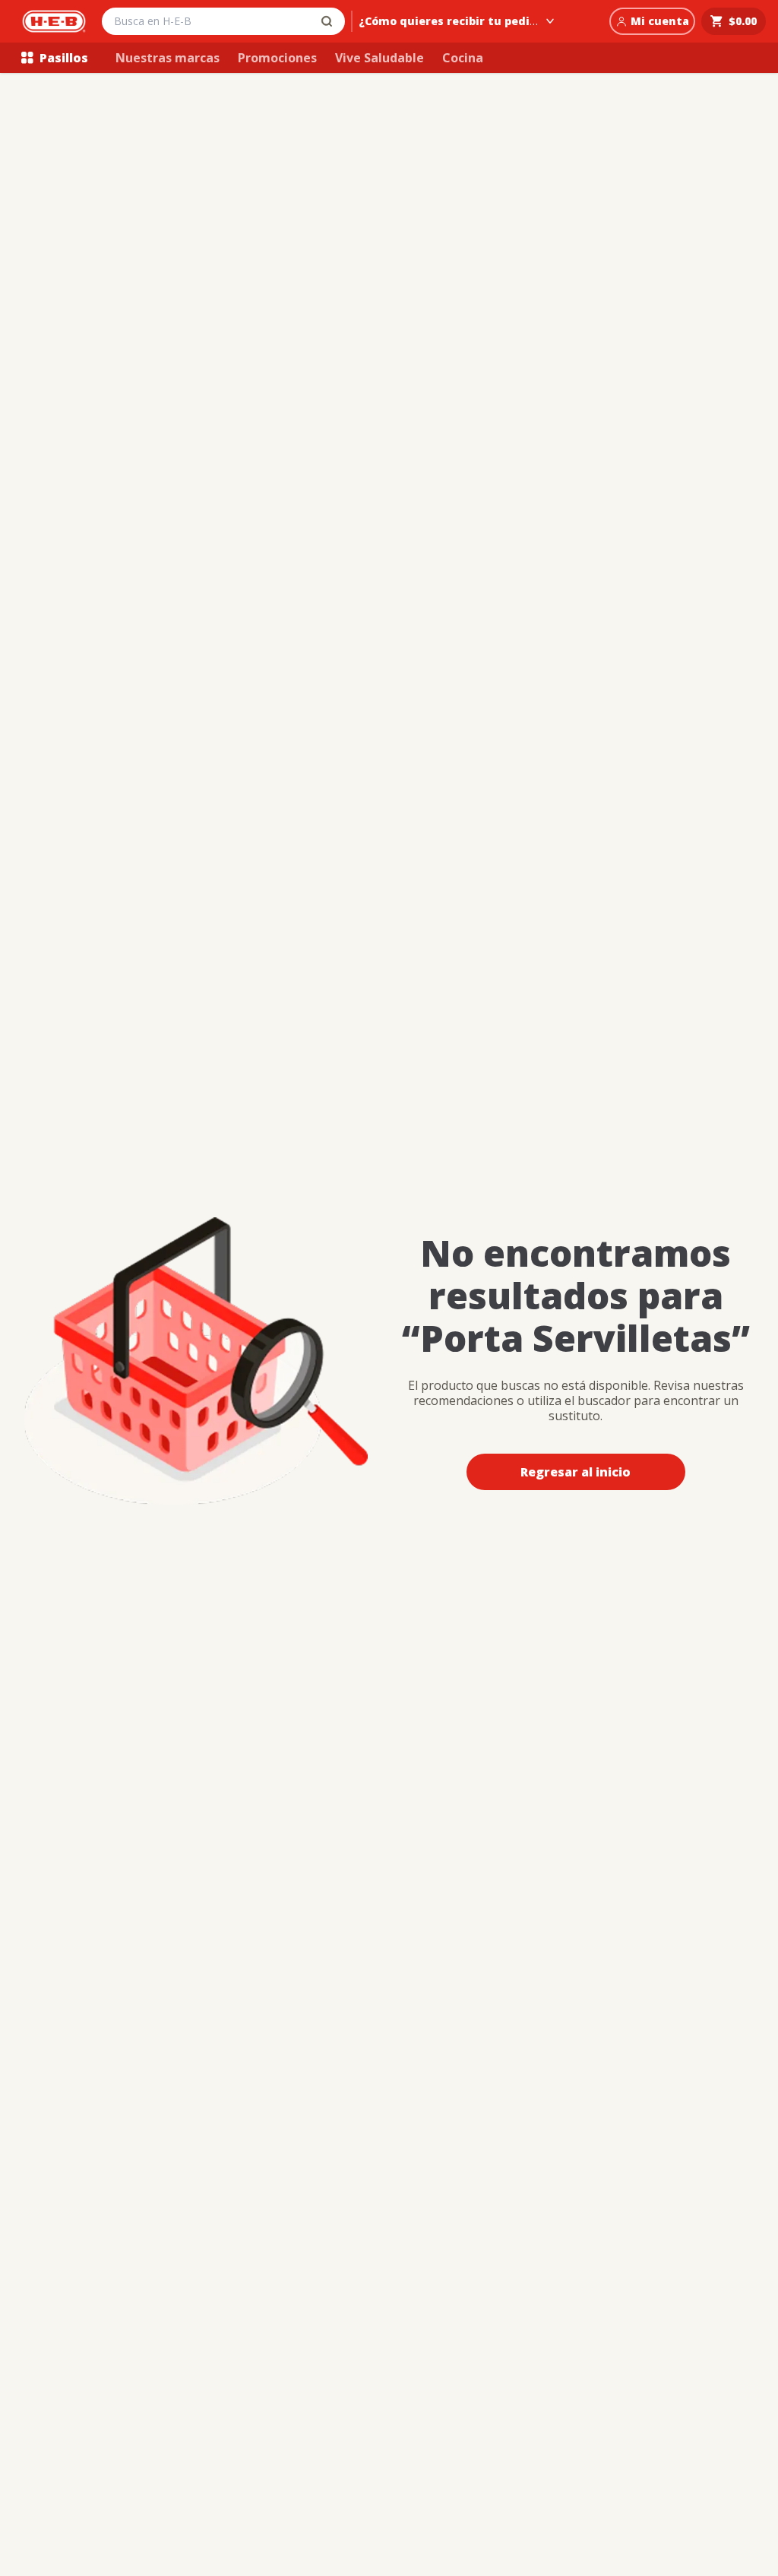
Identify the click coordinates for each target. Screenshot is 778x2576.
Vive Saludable (380, 58)
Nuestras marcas (168, 58)
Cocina (463, 58)
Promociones (277, 58)
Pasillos (64, 58)
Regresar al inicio (576, 1472)
